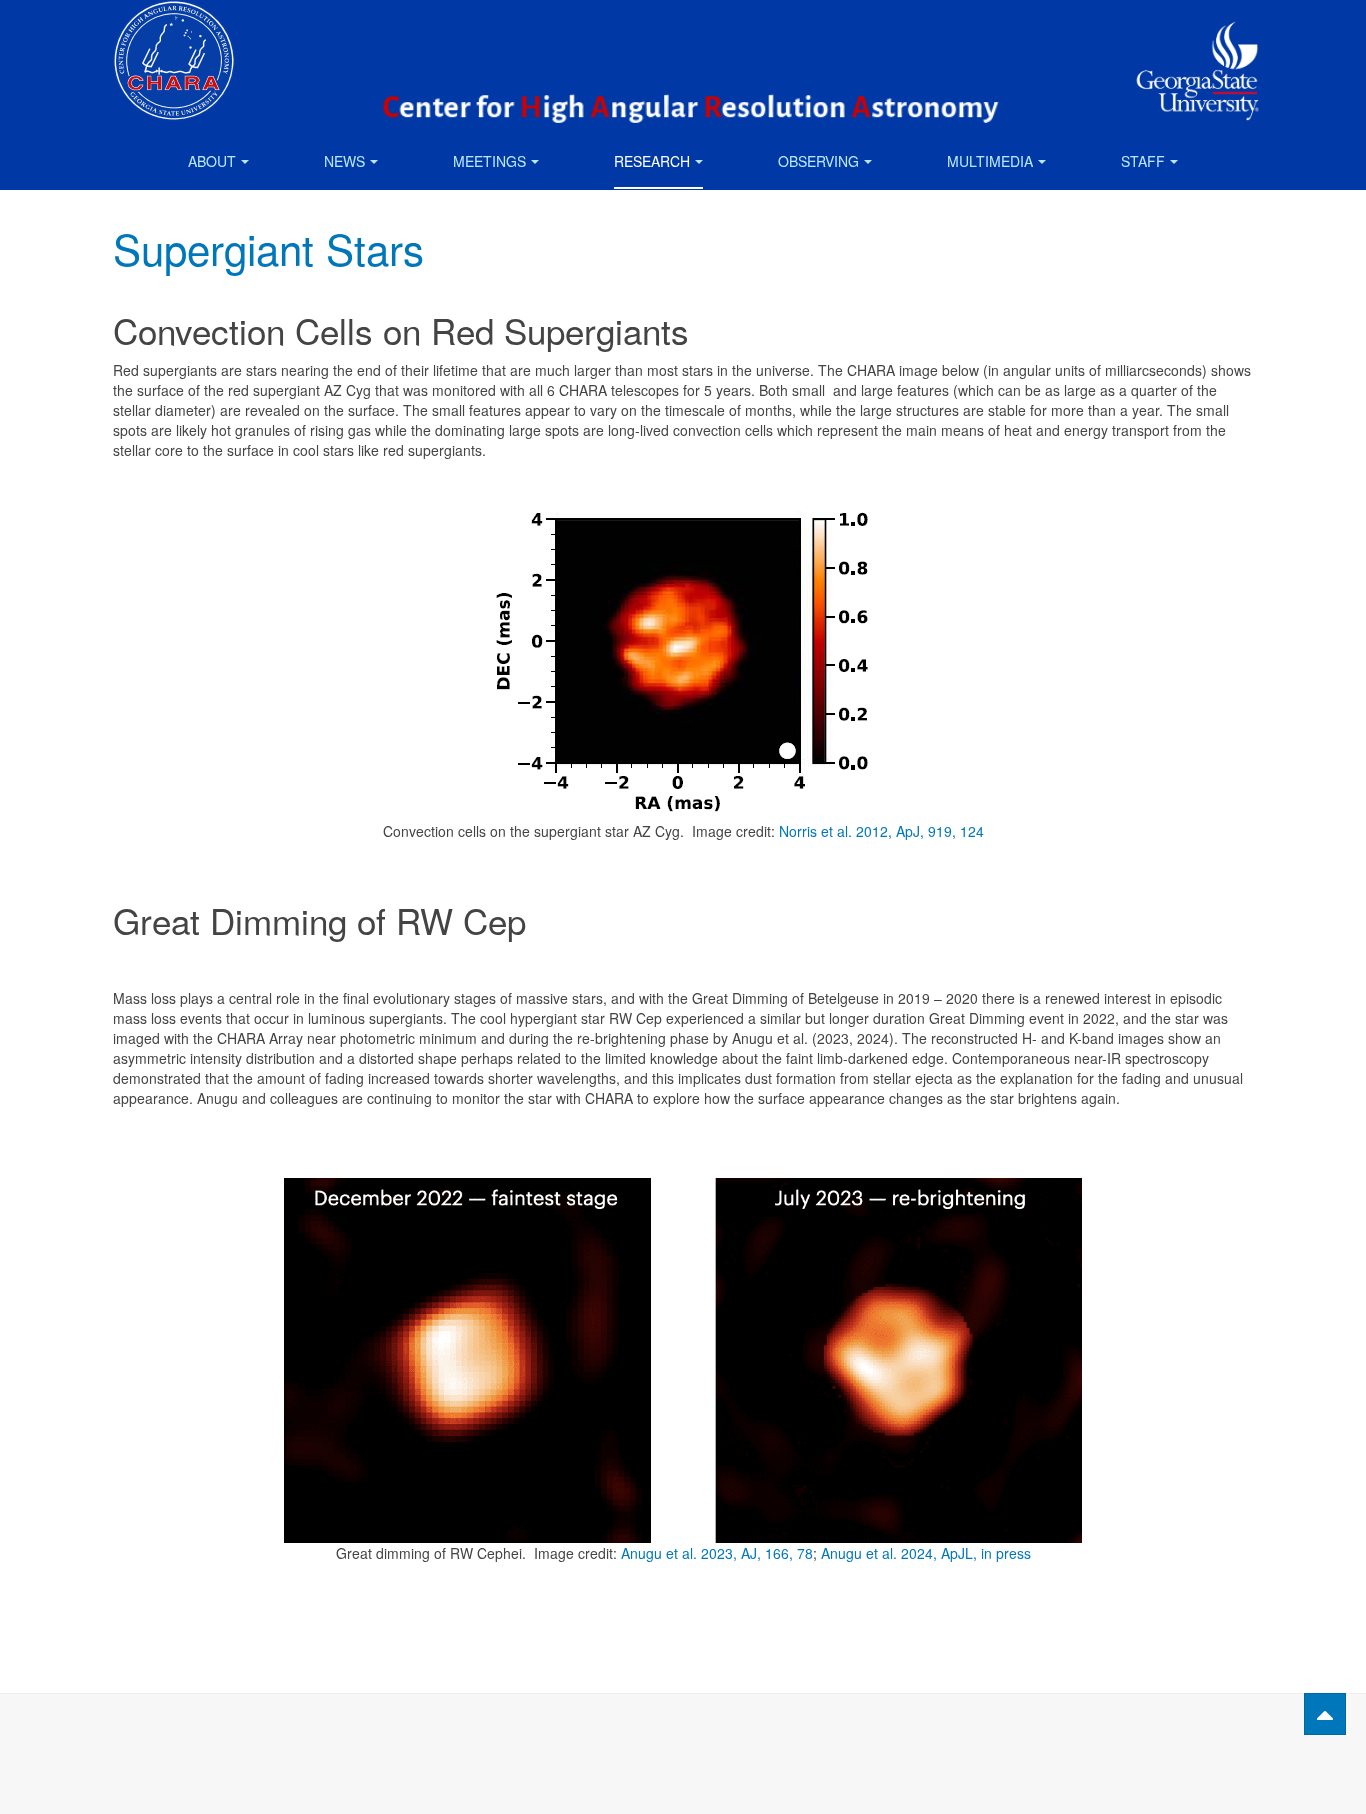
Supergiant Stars (268, 248)
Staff (1143, 161)
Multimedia (990, 161)
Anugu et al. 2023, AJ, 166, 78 (717, 1553)
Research (652, 161)
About (212, 161)
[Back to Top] (1325, 1714)
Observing (818, 161)
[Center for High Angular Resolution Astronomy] (174, 27)
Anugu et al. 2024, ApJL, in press (926, 1553)
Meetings (489, 161)
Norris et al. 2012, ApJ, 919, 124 (881, 831)
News (344, 161)
